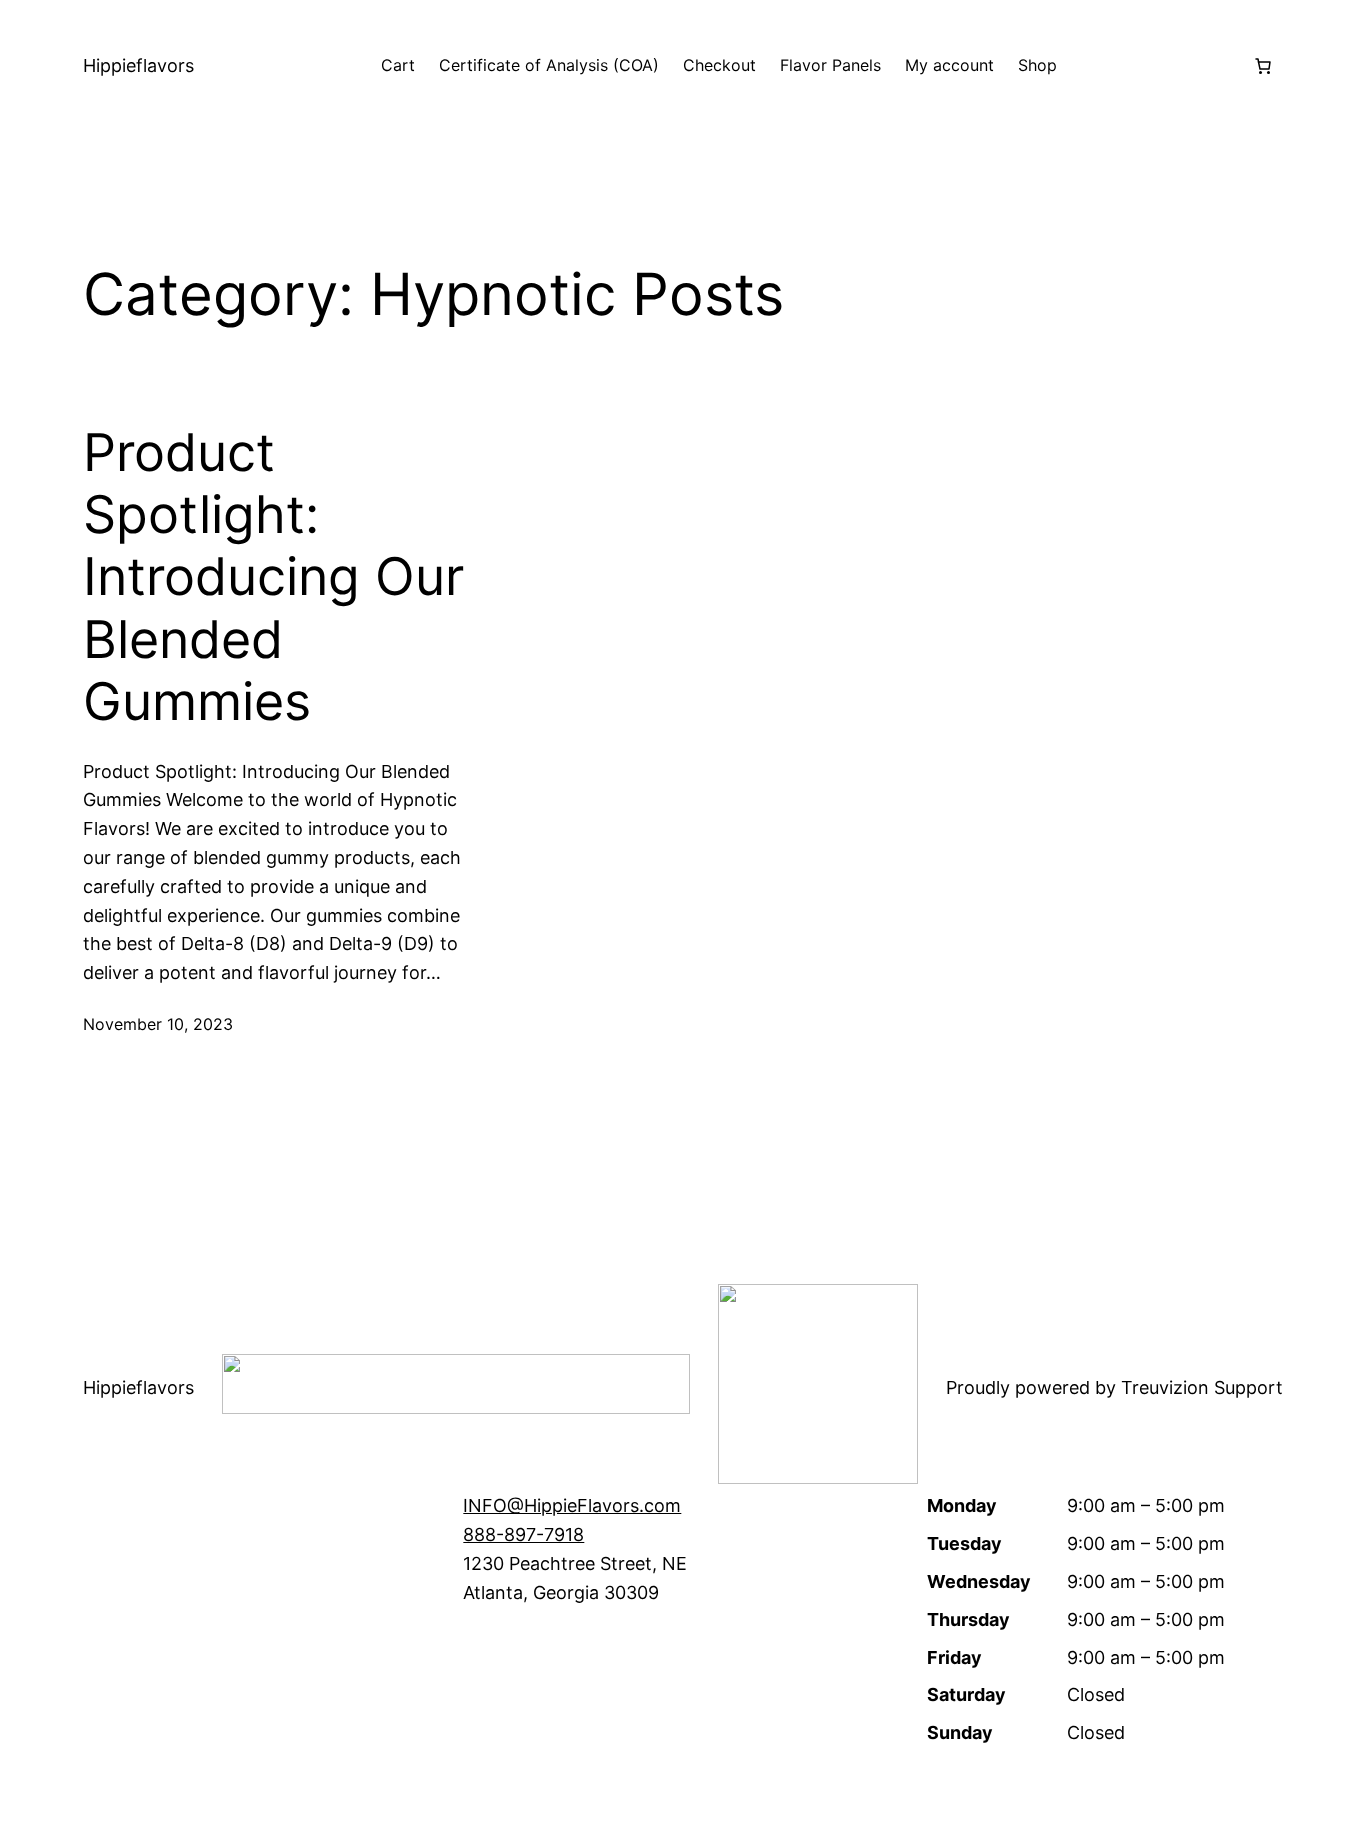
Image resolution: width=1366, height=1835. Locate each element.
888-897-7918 (523, 1534)
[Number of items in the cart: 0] (1263, 66)
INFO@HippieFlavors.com (572, 1505)
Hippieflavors (138, 65)
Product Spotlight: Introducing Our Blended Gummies (273, 578)
